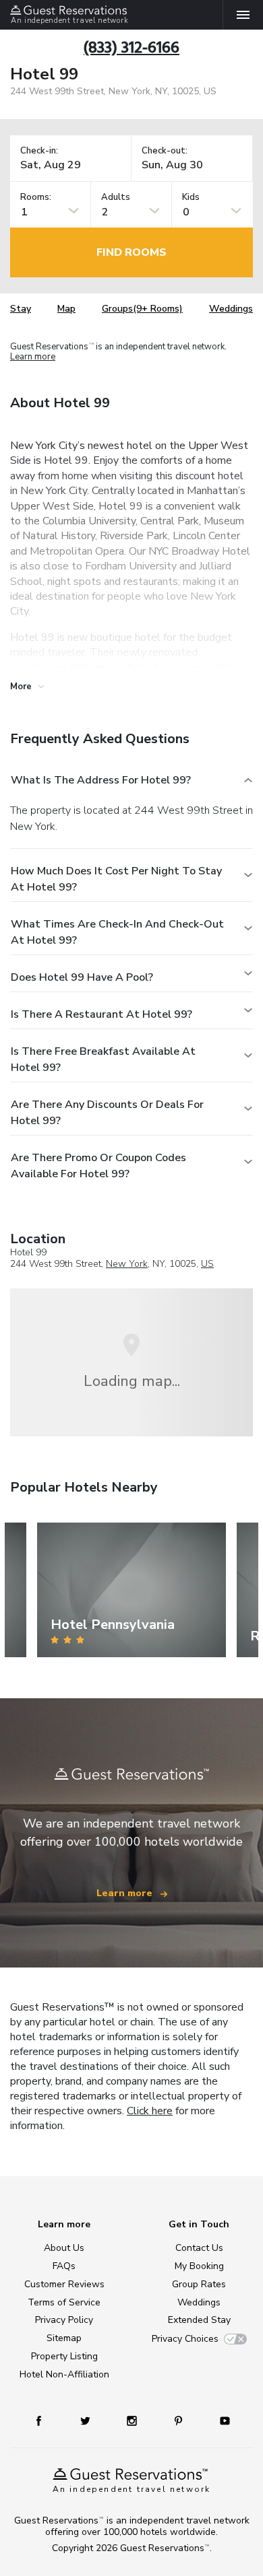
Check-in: (39, 151)
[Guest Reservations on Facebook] (45, 2420)
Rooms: (36, 198)
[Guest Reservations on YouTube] (220, 2420)
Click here (150, 2111)
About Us (64, 2248)
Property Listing (64, 2356)
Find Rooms (131, 252)
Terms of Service (64, 2302)
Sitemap (64, 2338)
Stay (21, 309)
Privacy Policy (64, 2320)
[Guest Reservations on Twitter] (87, 2420)
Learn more (33, 357)
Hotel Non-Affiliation (64, 2374)
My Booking (199, 2266)
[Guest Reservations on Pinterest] (180, 2420)
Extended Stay (199, 2320)
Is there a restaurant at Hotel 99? (101, 1014)
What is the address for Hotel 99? (101, 780)
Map (66, 309)
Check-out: (165, 151)
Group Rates (199, 2284)
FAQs (64, 2266)
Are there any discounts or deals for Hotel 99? (107, 1113)
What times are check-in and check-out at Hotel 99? (117, 932)
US (207, 1264)
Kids (191, 198)
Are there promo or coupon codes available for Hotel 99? (98, 1166)
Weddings (231, 309)
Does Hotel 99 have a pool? (82, 977)
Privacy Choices (185, 2339)
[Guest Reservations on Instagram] (133, 2420)
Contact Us (199, 2248)
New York (127, 1264)
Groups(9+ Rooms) (142, 309)
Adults (116, 198)
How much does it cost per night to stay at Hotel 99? (116, 879)
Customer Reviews (64, 2284)
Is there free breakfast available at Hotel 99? (103, 1059)
